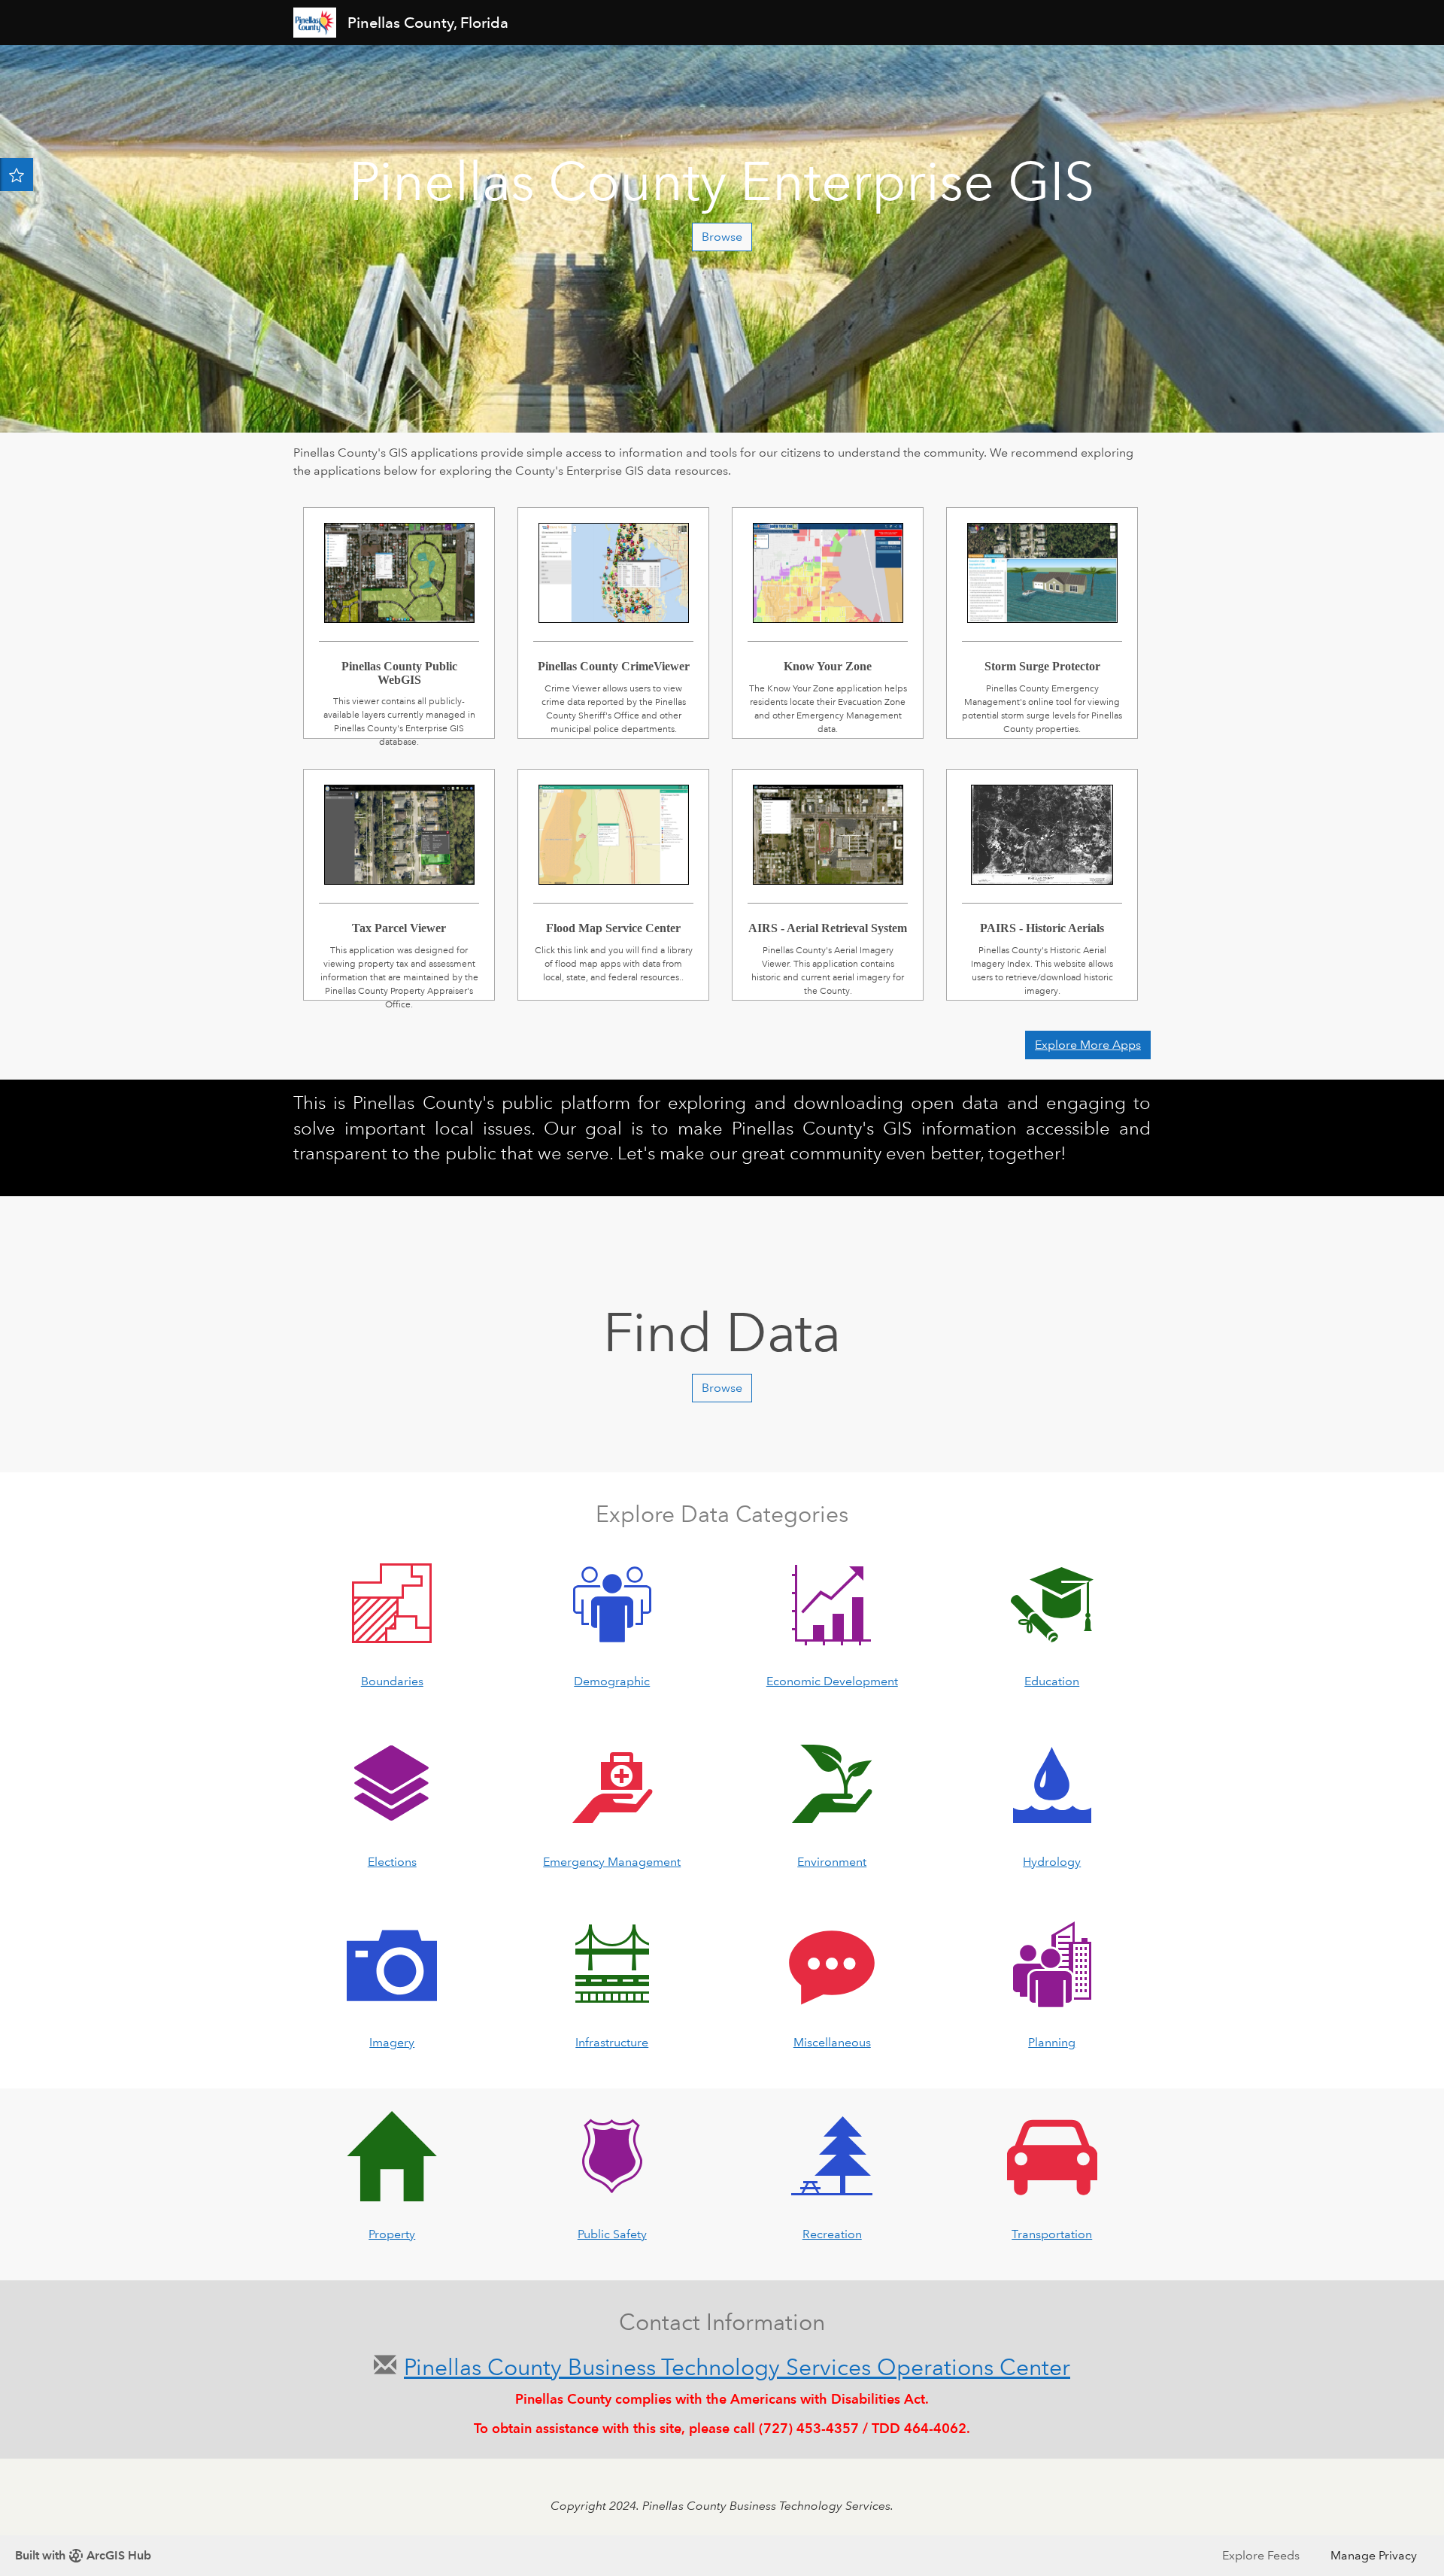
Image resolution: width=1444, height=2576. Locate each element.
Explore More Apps (1088, 1045)
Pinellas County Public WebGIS (399, 605)
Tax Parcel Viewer (399, 867)
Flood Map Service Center (613, 867)
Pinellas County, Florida (430, 23)
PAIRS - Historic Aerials (1042, 867)
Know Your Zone (828, 605)
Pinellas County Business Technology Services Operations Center (737, 2367)
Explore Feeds (1261, 2555)
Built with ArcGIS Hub (83, 2555)
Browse (722, 237)
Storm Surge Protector (1042, 605)
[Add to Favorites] (17, 175)
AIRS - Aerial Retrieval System (828, 867)
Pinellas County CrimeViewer (613, 605)
